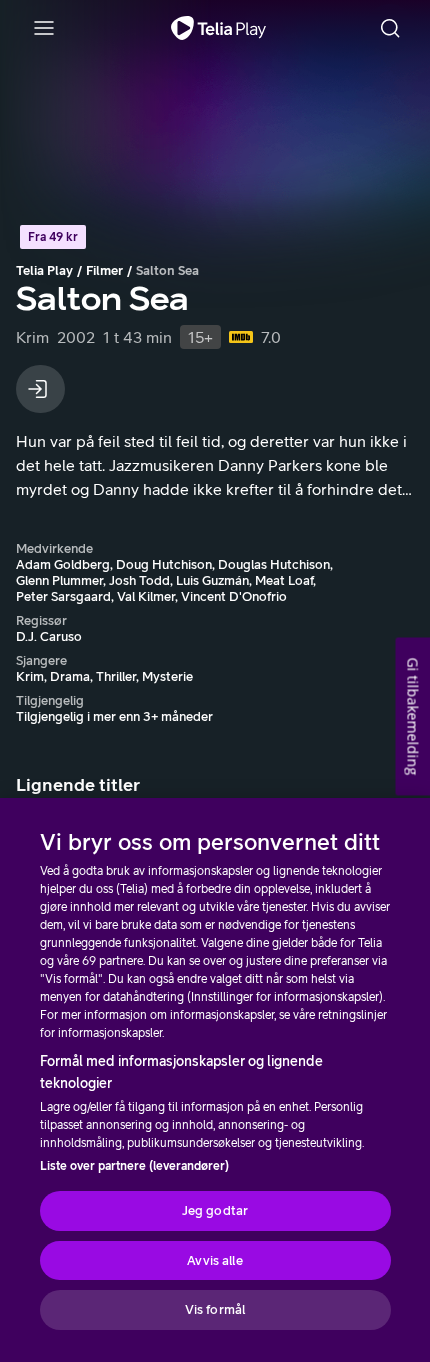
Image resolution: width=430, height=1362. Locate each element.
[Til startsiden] (218, 28)
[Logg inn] (40, 389)
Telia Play (44, 270)
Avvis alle (214, 1260)
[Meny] (44, 28)
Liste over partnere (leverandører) (134, 1166)
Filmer (104, 270)
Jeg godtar (215, 1210)
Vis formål (215, 1309)
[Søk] (390, 28)
